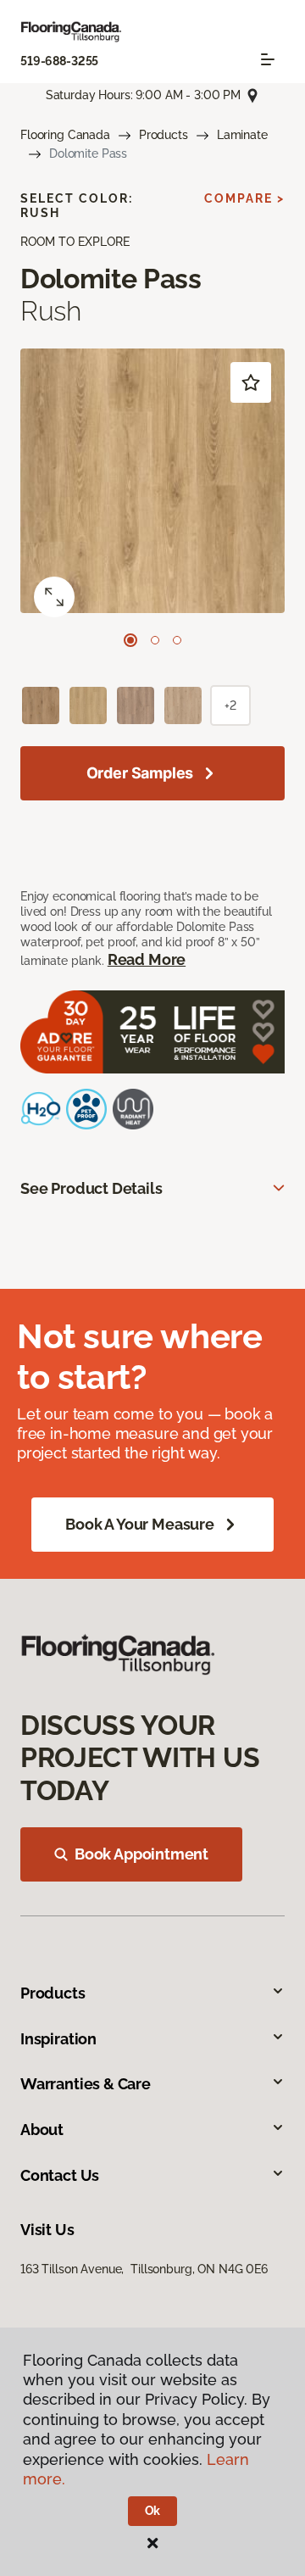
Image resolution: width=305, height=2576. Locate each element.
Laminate (242, 135)
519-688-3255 (59, 61)
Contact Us (60, 2175)
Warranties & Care (86, 2084)
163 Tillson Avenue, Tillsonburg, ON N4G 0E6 (144, 2269)
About (42, 2130)
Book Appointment (141, 1854)
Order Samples (140, 773)
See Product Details (91, 1188)
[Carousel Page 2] (155, 640)
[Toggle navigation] (268, 59)
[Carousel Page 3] (177, 640)
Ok (153, 2511)
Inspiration (58, 2039)
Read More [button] (147, 959)
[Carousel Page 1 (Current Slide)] (130, 640)
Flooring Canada (65, 135)
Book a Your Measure (140, 1524)
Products (164, 135)
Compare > (244, 198)
